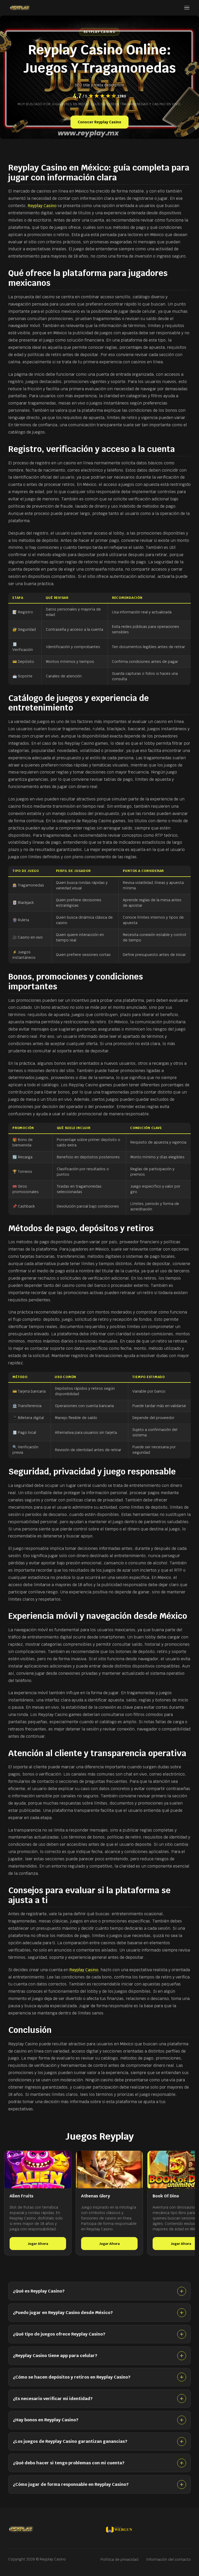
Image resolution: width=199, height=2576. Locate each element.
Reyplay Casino (42, 206)
